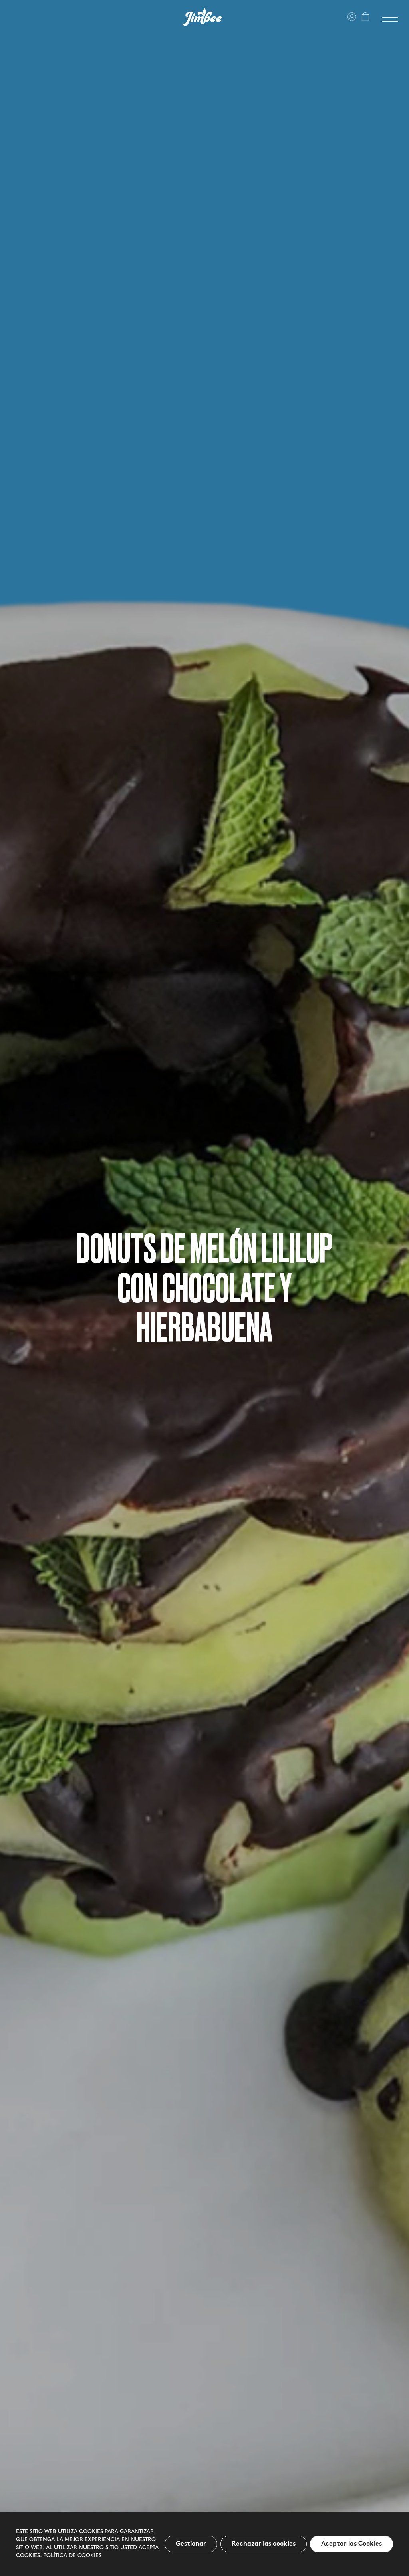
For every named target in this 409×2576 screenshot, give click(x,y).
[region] (204, 2544)
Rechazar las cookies (264, 2544)
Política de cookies (72, 2556)
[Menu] (390, 19)
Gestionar (191, 2544)
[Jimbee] (202, 17)
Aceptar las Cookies (351, 2544)
